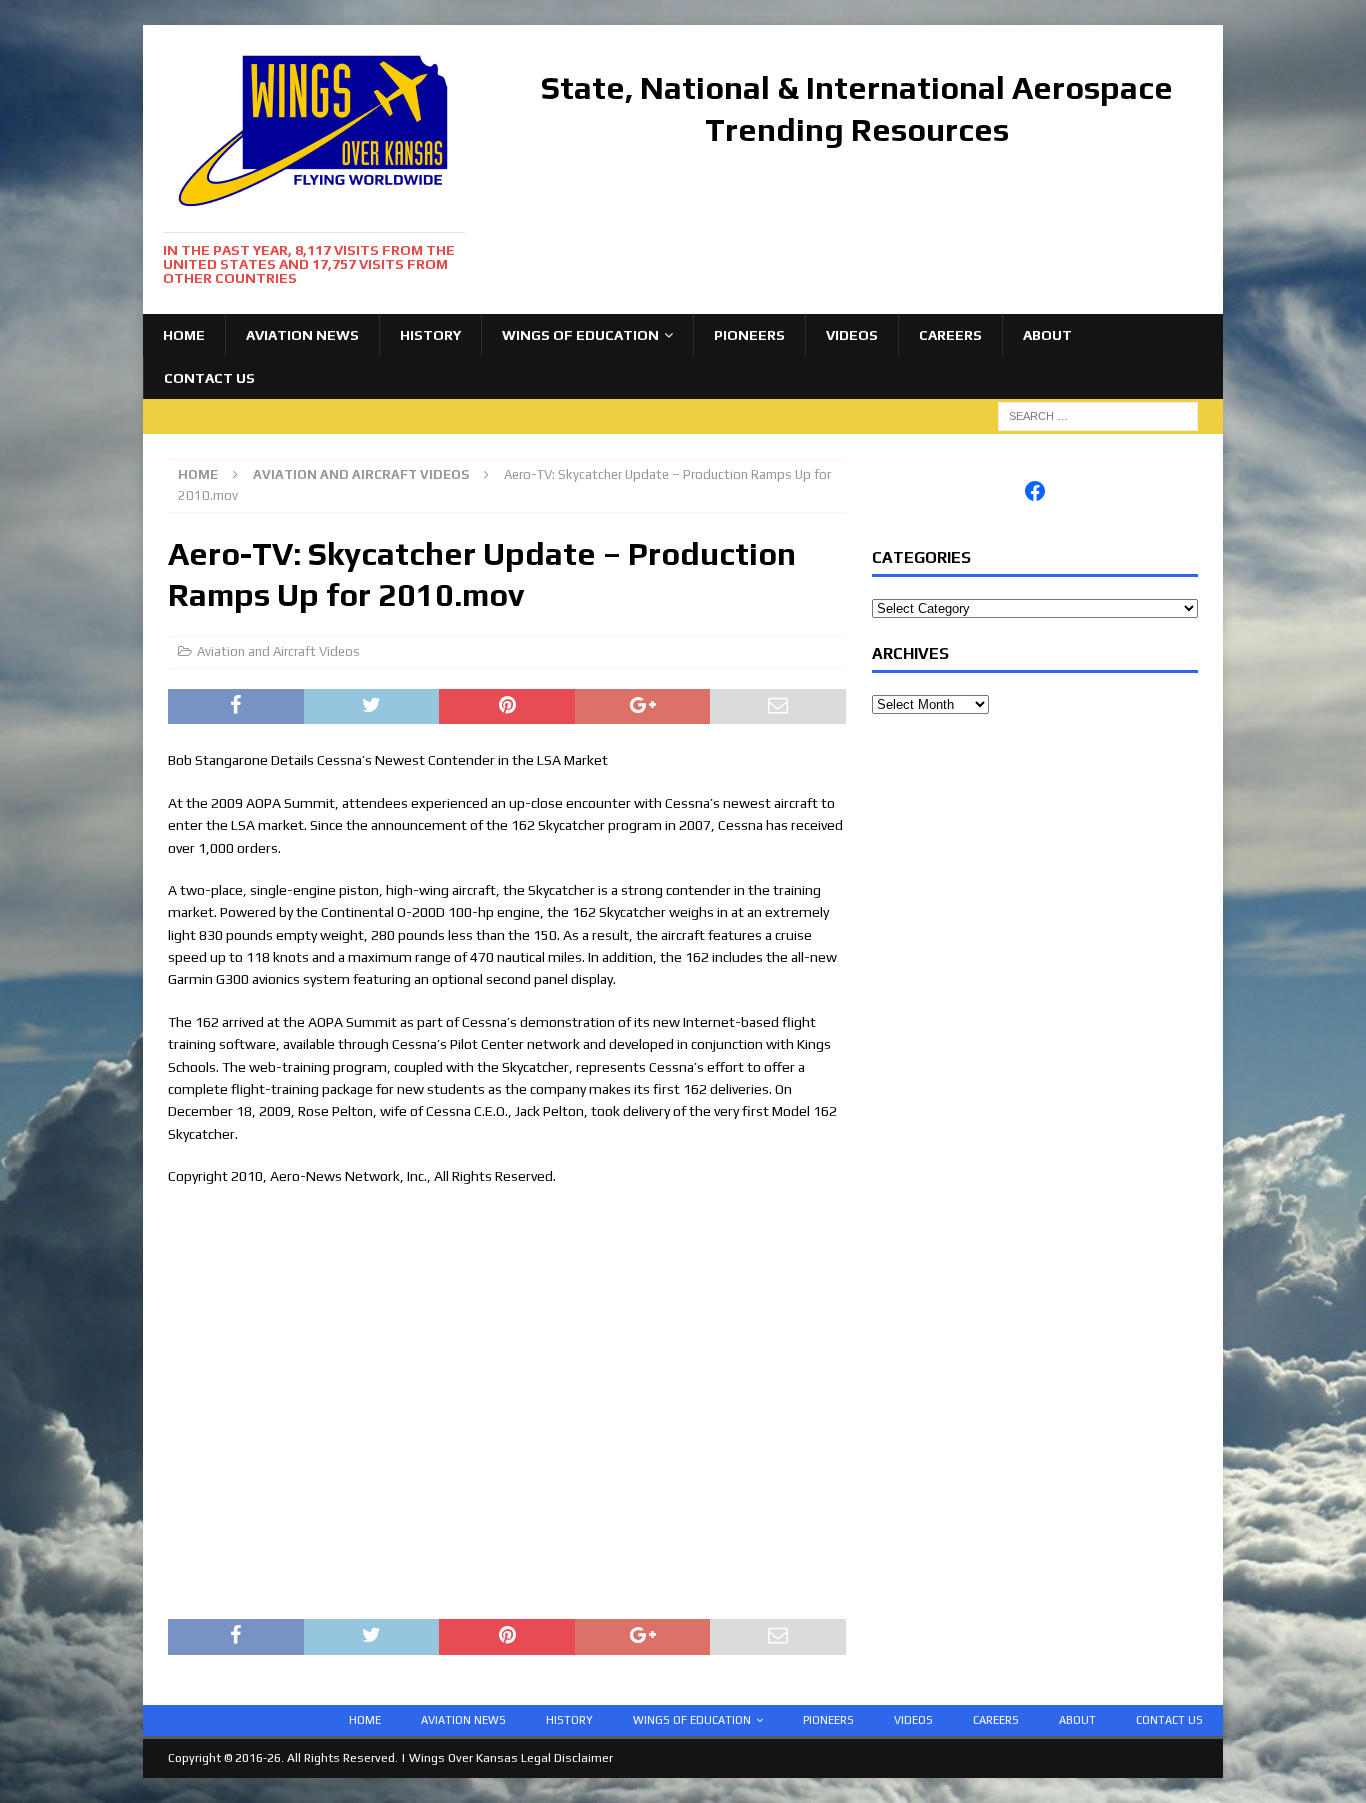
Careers (950, 335)
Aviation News (302, 335)
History (430, 335)
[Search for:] (1098, 415)
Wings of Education (580, 335)
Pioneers (749, 335)
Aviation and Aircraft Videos (278, 651)
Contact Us (209, 378)
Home (184, 335)
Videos (852, 335)
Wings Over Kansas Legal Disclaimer (511, 1758)
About (1047, 335)
